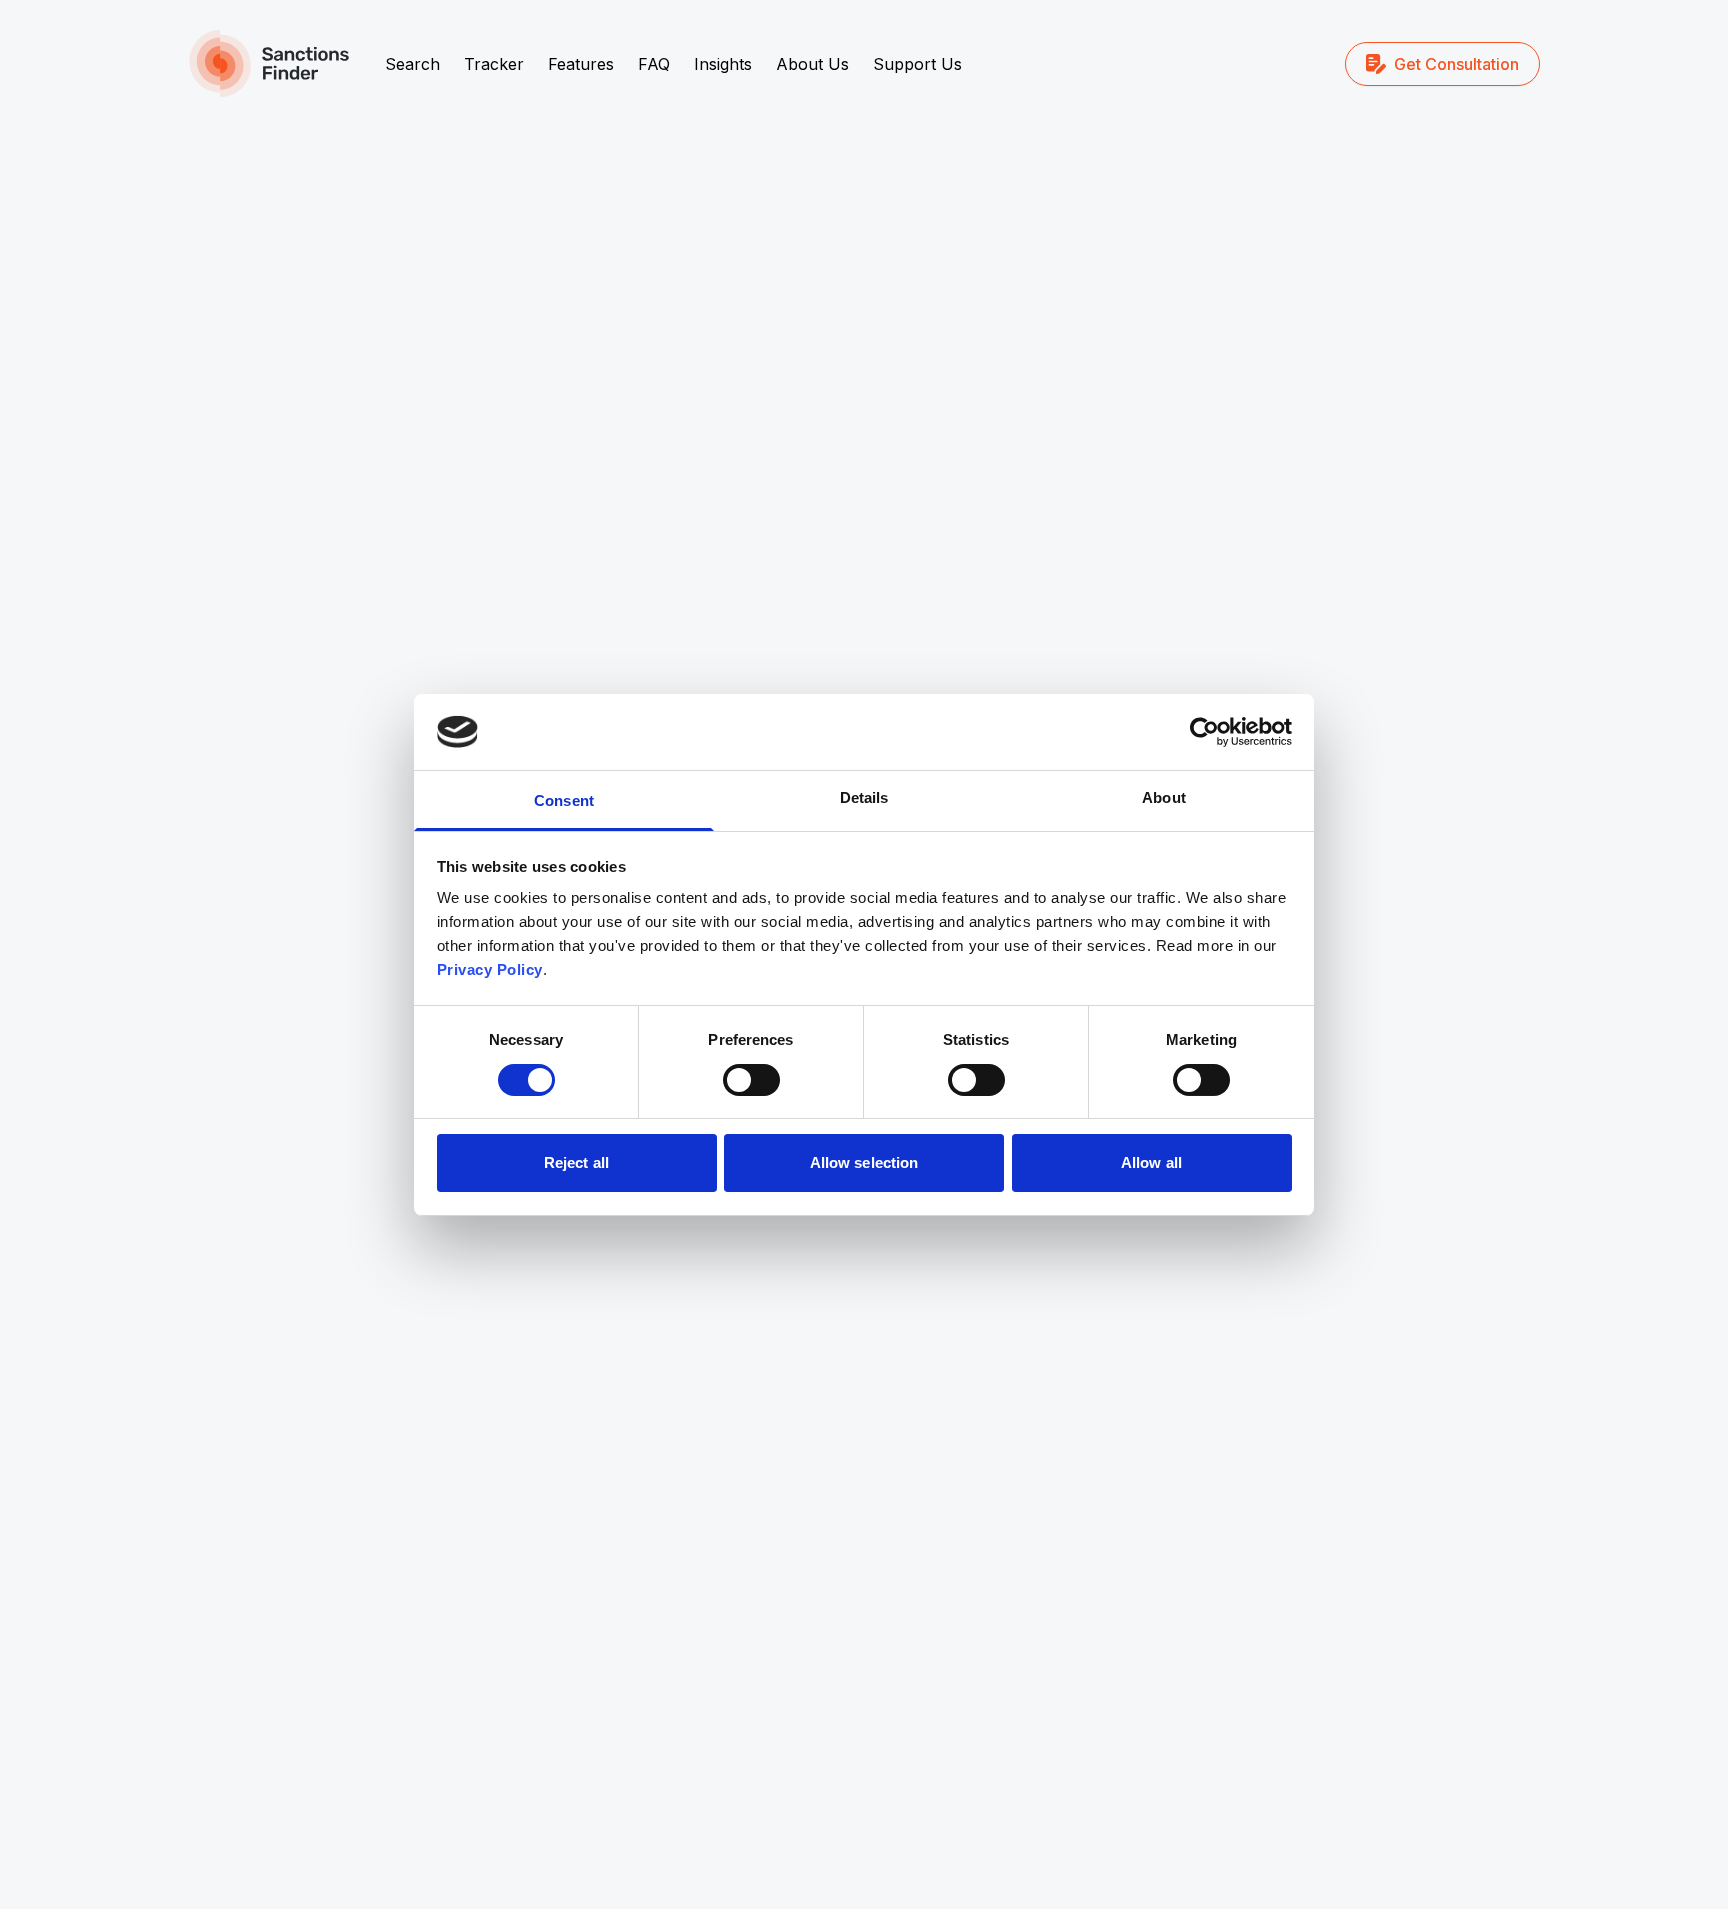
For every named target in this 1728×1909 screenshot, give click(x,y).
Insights (723, 64)
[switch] (751, 1080)
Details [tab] (864, 797)
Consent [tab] (564, 800)
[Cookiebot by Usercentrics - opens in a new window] (1204, 732)
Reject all (576, 1162)
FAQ (654, 64)
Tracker (494, 64)
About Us (812, 64)
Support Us (917, 64)
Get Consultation (1456, 64)
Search (412, 64)
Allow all (1151, 1162)
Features (581, 64)
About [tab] (1164, 797)
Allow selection (864, 1162)
